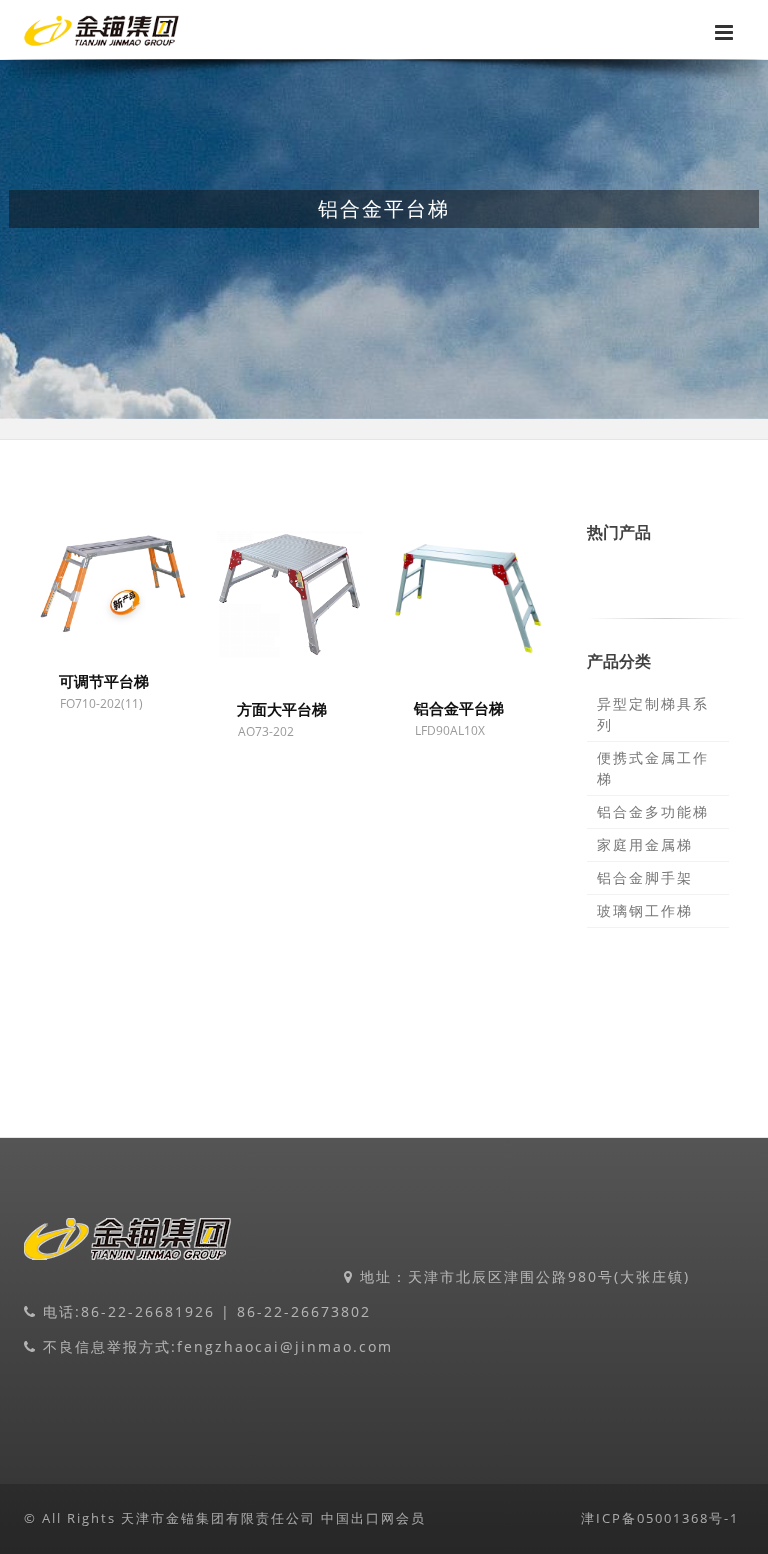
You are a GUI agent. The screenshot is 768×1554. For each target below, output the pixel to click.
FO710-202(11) (101, 703)
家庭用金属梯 (645, 844)
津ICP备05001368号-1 (660, 1518)
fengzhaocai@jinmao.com (285, 1346)
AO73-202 (266, 731)
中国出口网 (358, 1518)
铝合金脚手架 (645, 877)
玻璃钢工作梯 (645, 910)
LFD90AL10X (450, 730)
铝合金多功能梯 (653, 811)
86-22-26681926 (148, 1311)
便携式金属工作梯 (653, 768)
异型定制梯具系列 (653, 714)
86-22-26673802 (304, 1311)
